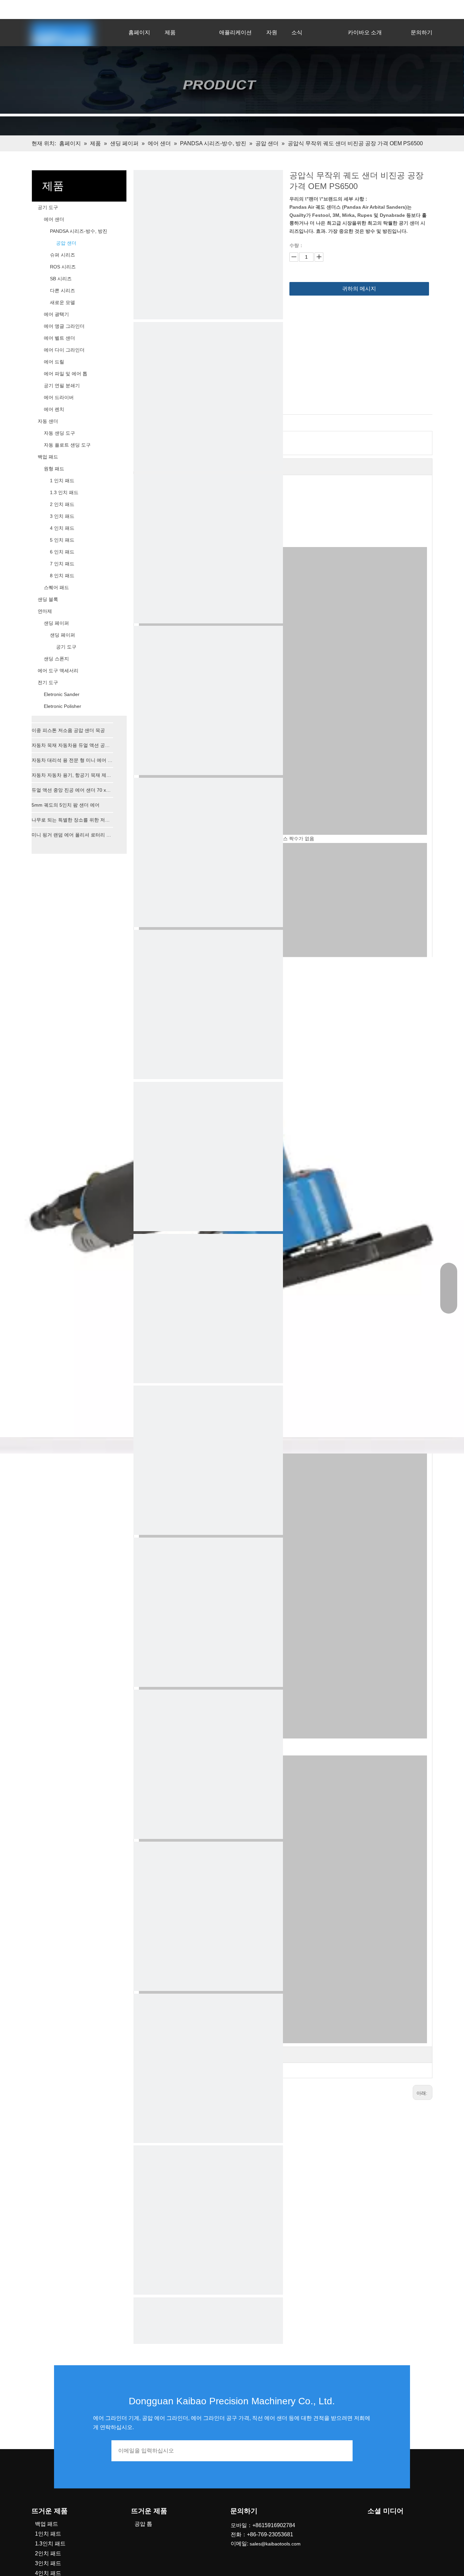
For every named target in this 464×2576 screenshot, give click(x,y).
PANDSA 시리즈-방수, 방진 (79, 231)
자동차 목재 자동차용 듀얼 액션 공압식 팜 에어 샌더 (72, 745)
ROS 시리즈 (63, 267)
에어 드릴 (54, 362)
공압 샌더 (66, 243)
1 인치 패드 (62, 481)
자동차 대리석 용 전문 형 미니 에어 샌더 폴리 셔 (72, 760)
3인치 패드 (48, 2563)
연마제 (45, 611)
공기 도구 (48, 207)
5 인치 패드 (62, 540)
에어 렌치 (54, 409)
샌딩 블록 (48, 599)
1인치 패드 (48, 2534)
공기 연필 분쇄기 (62, 386)
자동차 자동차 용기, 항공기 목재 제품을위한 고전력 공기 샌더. (72, 775)
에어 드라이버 (59, 397)
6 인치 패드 (62, 552)
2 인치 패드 (62, 504)
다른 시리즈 (63, 290)
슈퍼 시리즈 (63, 255)
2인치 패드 (48, 2553)
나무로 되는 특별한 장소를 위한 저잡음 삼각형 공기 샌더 (72, 820)
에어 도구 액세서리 (58, 671)
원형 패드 (54, 469)
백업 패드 (48, 457)
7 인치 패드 (62, 564)
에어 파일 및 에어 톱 (66, 374)
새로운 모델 (63, 302)
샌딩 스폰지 (56, 659)
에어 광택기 (56, 314)
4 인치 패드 (62, 528)
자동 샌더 (48, 421)
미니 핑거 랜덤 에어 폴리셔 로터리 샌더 (72, 835)
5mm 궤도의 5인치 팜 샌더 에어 (66, 805)
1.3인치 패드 (50, 2544)
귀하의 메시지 (359, 289)
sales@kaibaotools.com (122, 8)
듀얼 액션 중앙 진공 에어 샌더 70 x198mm (72, 790)
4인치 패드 (48, 2573)
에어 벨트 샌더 (59, 338)
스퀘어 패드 (56, 587)
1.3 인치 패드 (64, 492)
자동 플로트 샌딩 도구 (67, 445)
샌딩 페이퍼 (56, 623)
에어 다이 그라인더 (64, 350)
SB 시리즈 (61, 279)
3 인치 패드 (62, 516)
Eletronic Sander (62, 694)
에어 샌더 (54, 219)
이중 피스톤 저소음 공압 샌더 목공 (68, 730)
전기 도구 (48, 682)
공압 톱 (143, 2524)
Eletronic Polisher (63, 706)
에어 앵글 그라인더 (64, 326)
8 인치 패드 (62, 576)
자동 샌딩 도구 (59, 433)
